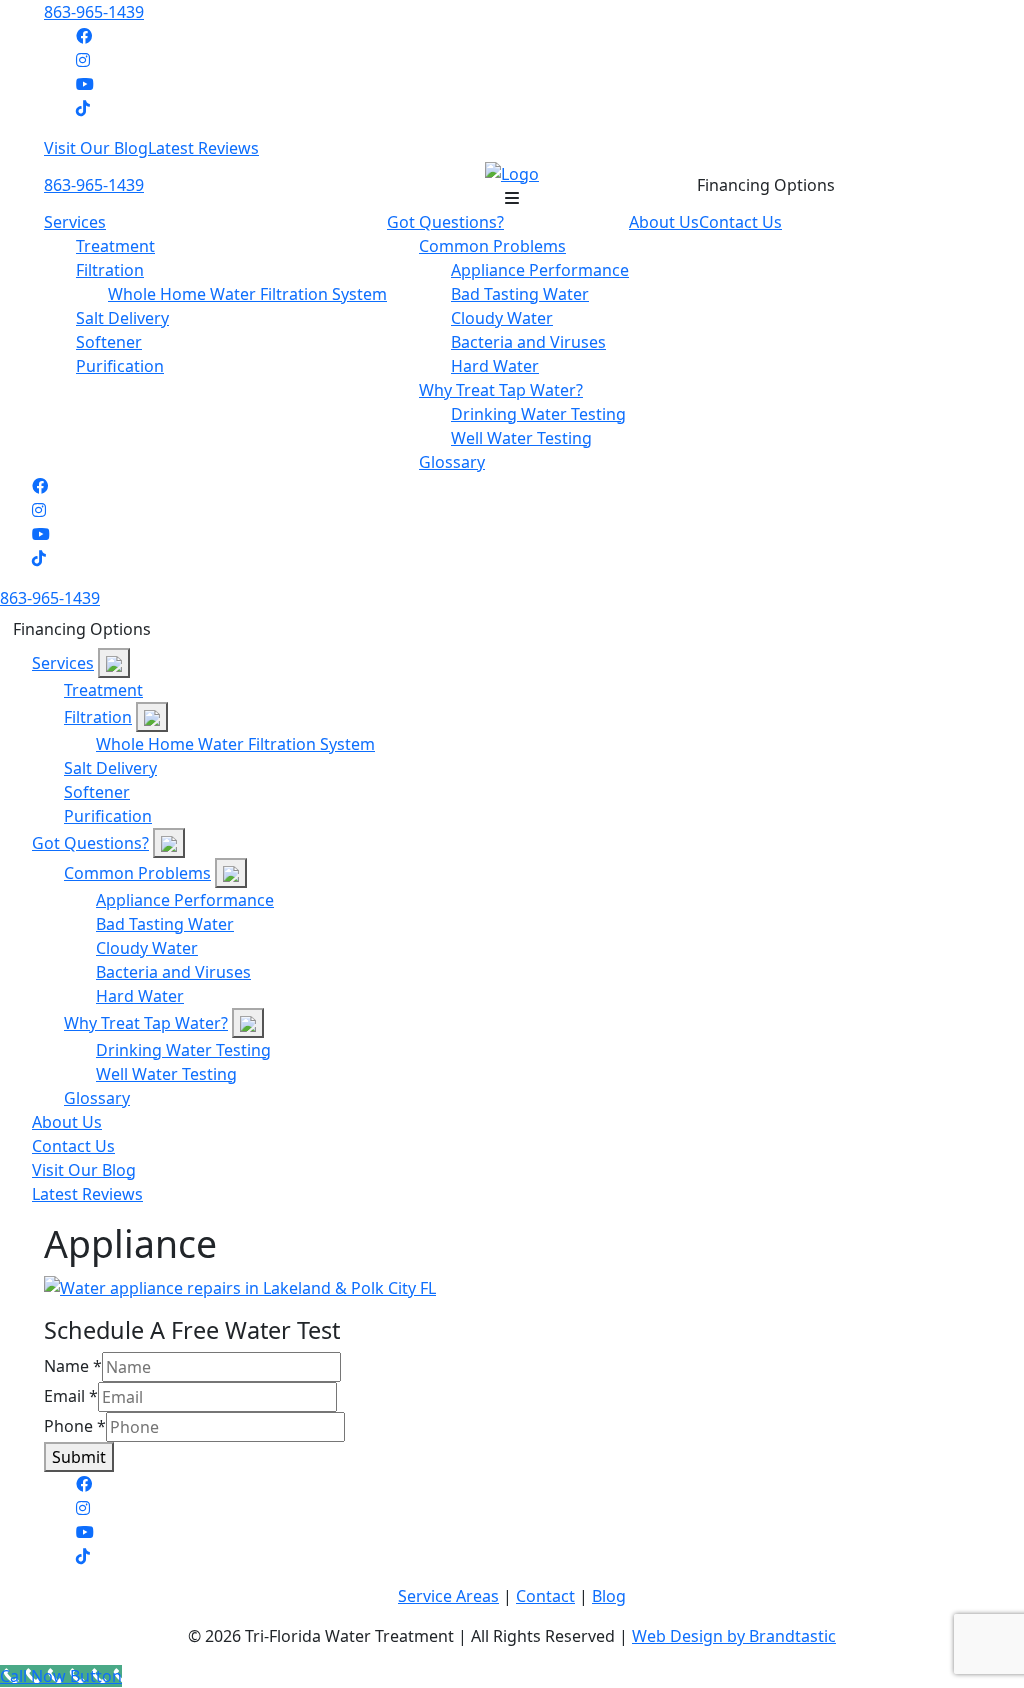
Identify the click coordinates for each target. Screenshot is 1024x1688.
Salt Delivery (122, 318)
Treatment (115, 246)
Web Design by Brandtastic (734, 1636)
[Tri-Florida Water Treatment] (512, 172)
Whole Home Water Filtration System (247, 294)
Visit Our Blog (96, 148)
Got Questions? (445, 222)
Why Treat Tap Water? (501, 390)
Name (73, 1366)
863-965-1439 (94, 12)
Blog (609, 1596)
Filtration (110, 270)
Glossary (452, 462)
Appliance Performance (540, 270)
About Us (664, 222)
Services (75, 222)
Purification (120, 366)
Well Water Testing (521, 438)
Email (71, 1396)
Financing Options (766, 185)
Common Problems (492, 246)
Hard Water (495, 366)
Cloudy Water (502, 318)
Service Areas (448, 1596)
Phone (75, 1426)
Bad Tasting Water (520, 294)
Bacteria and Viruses (528, 342)
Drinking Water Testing (538, 414)
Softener (109, 342)
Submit (79, 1457)
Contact (545, 1596)
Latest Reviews (203, 148)
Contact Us (740, 222)
